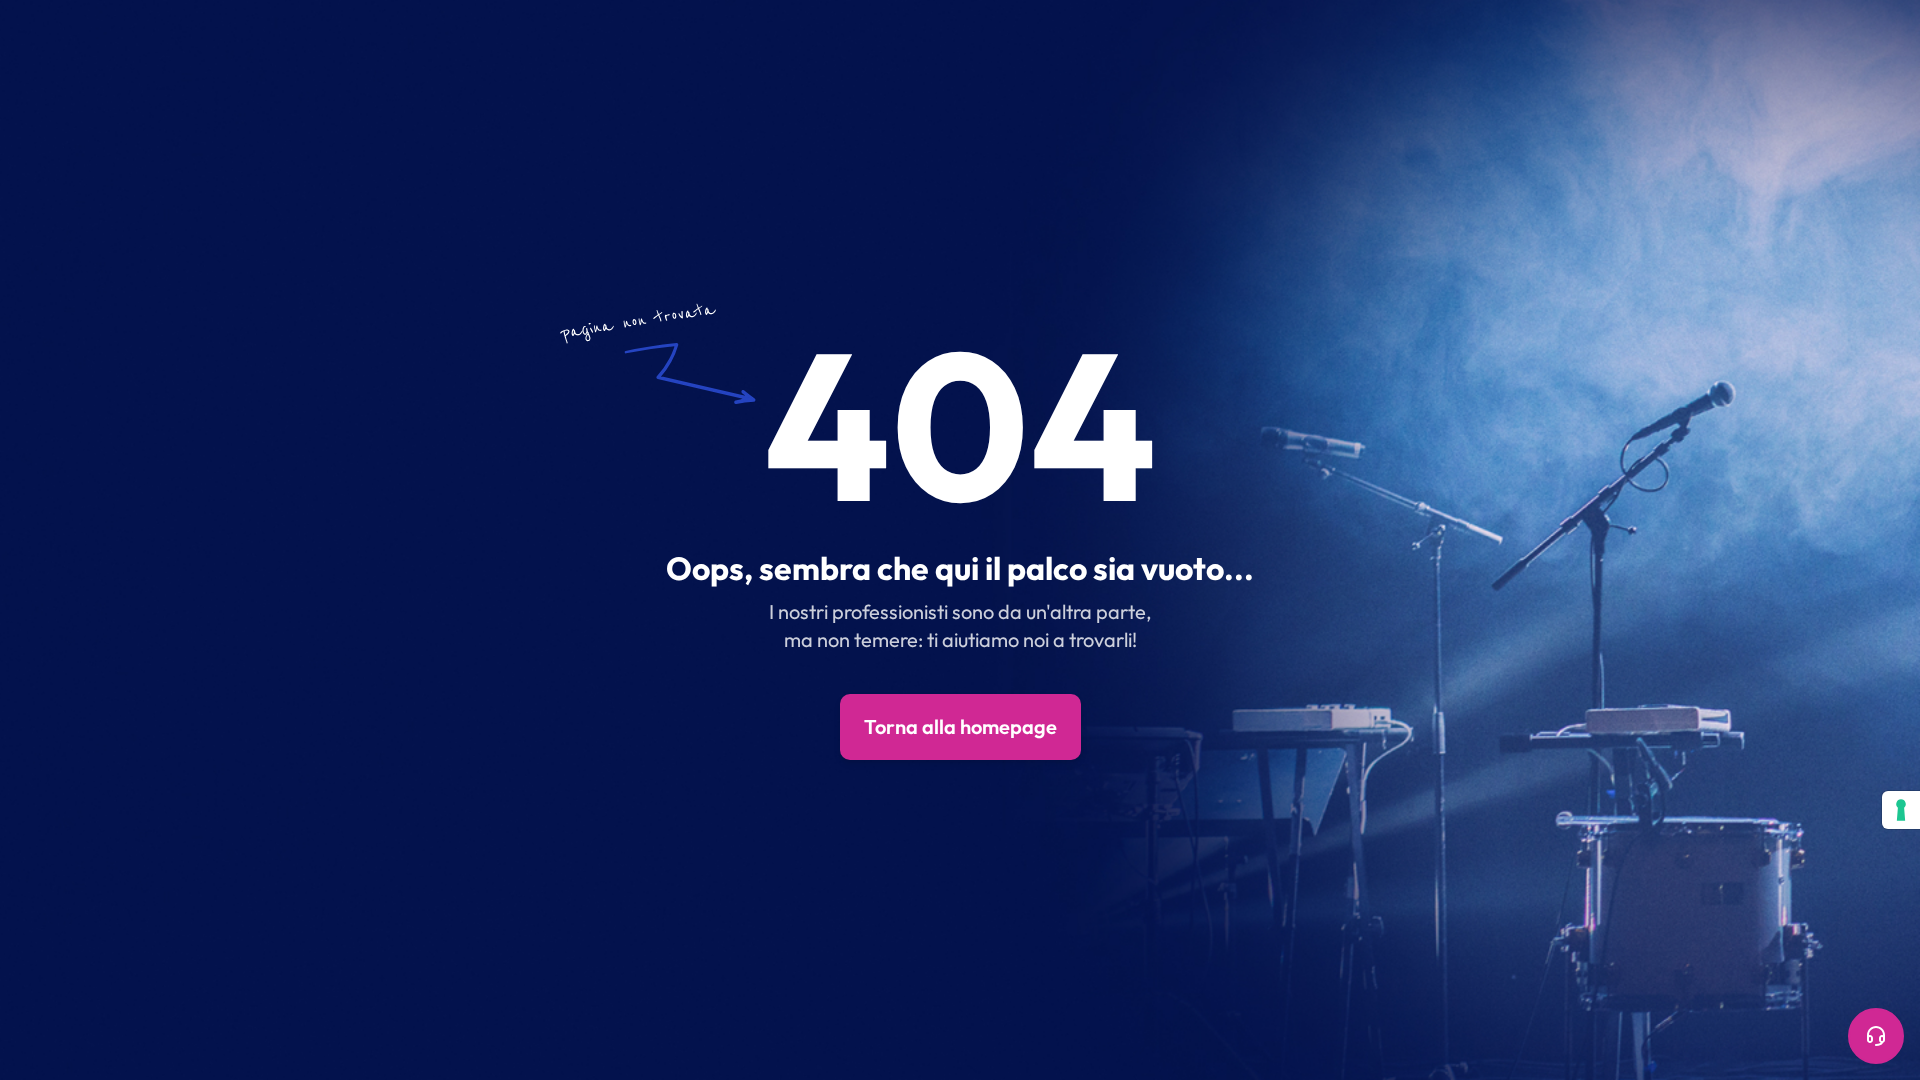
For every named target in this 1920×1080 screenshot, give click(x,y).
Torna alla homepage (960, 726)
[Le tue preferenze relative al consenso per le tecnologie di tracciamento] (1901, 810)
